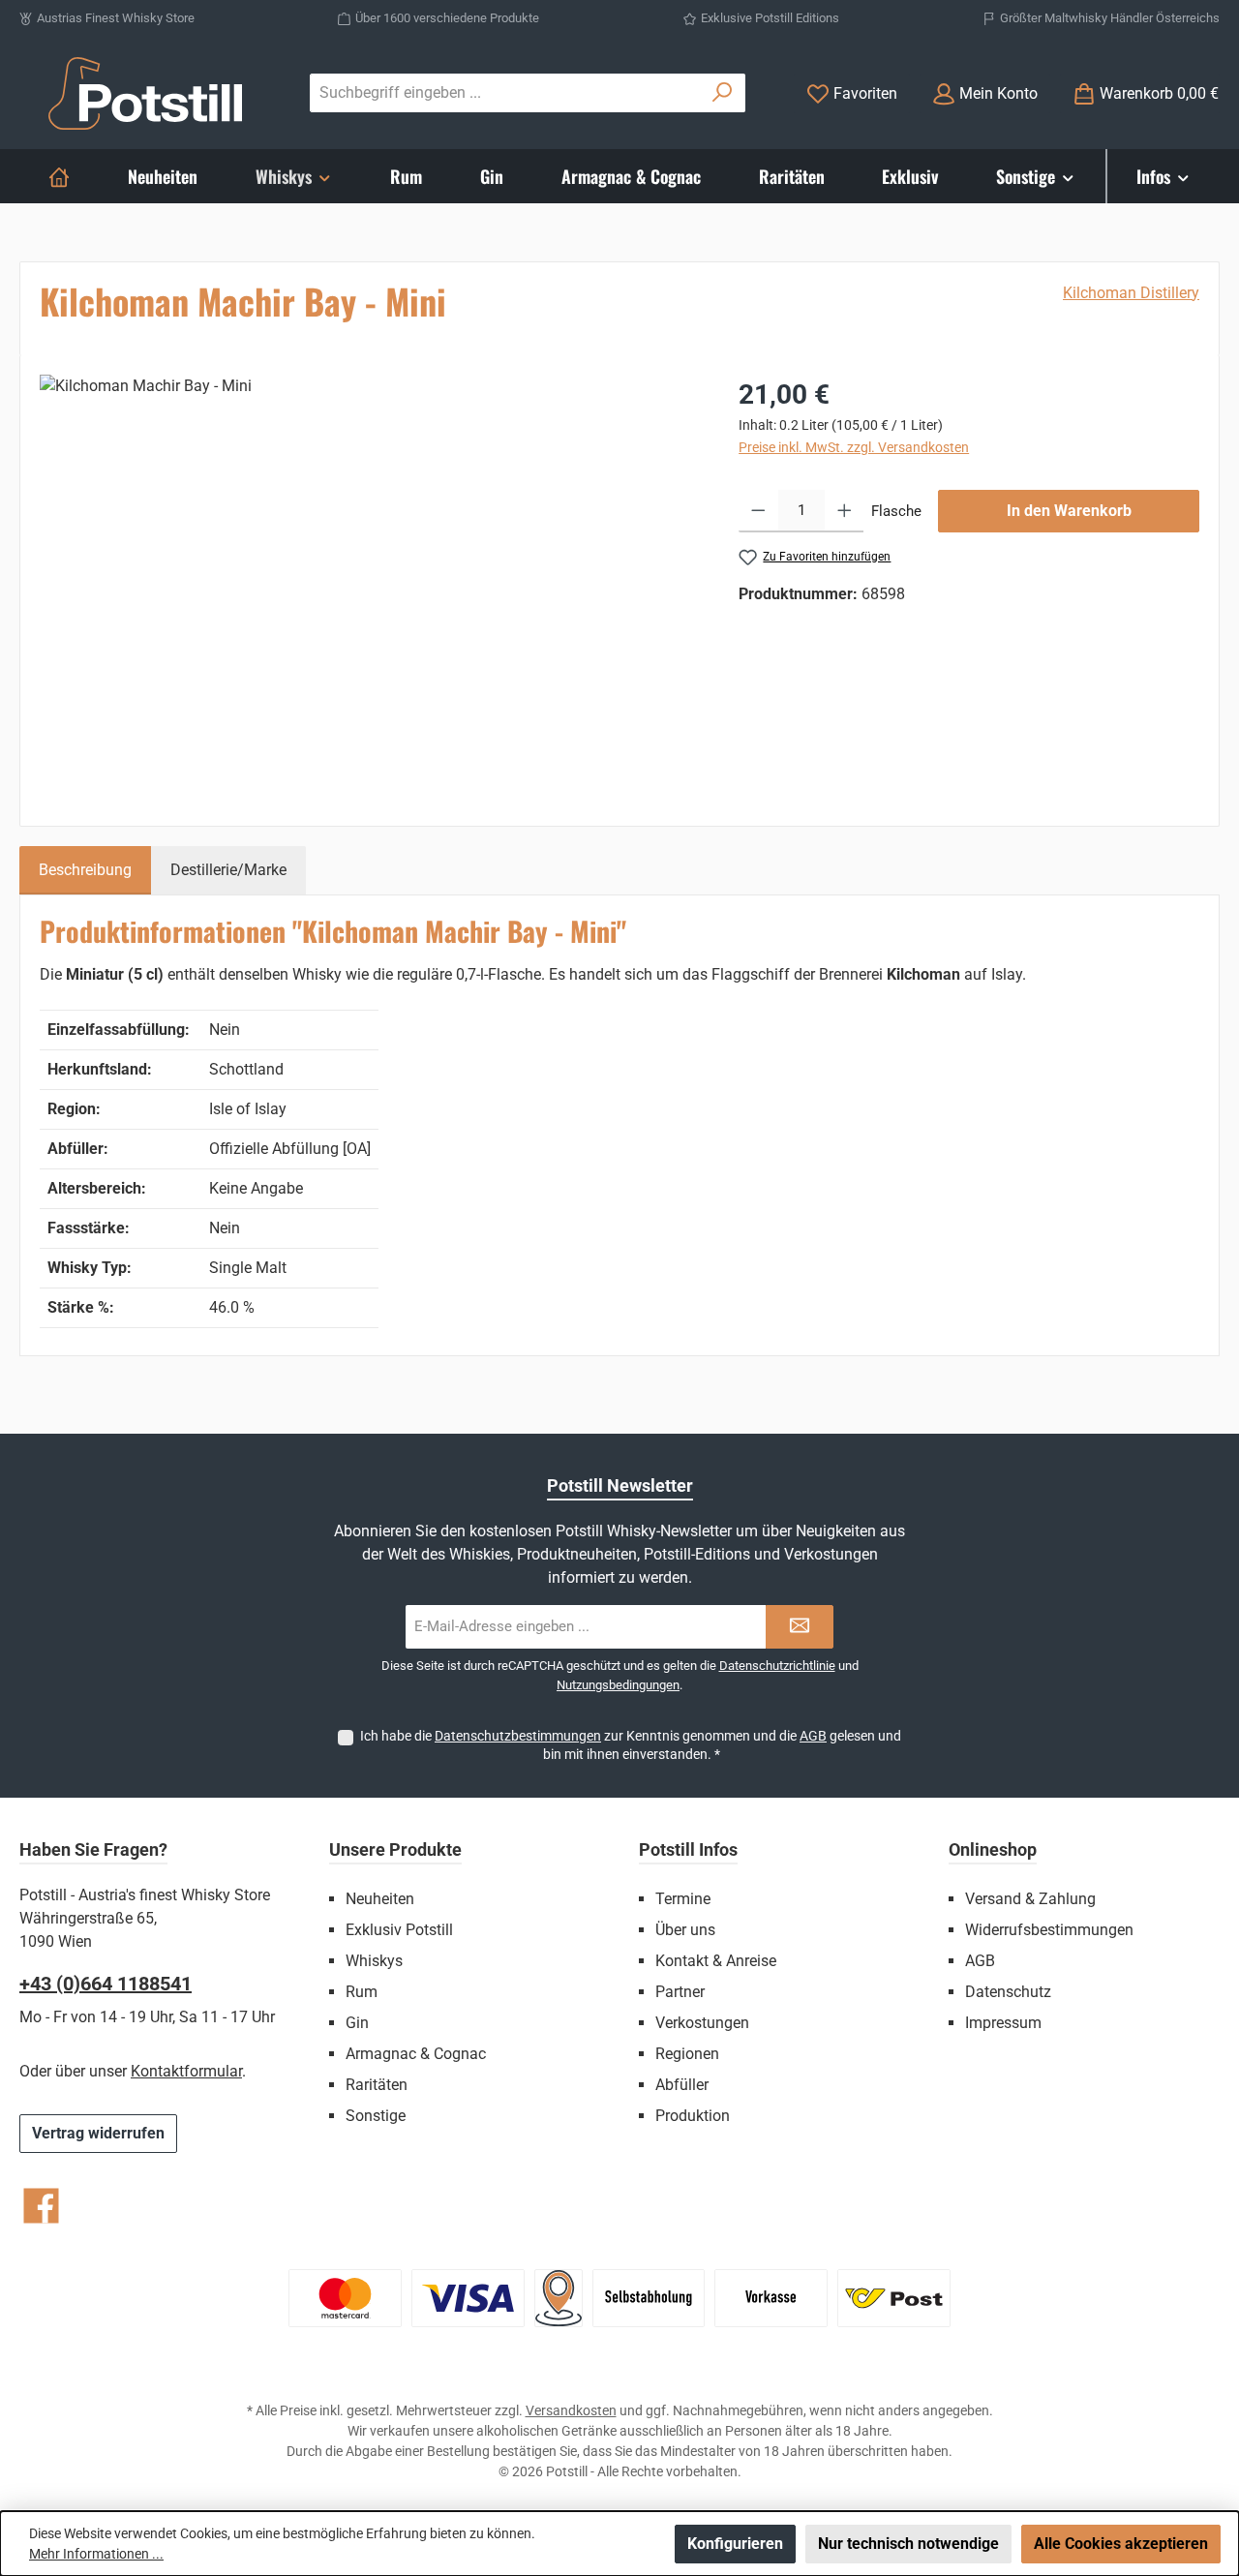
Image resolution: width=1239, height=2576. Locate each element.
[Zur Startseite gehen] (145, 93)
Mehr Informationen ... (96, 2554)
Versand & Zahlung (1030, 1899)
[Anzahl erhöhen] (845, 511)
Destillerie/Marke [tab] (228, 870)
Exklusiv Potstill (399, 1930)
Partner (680, 1992)
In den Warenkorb (1069, 511)
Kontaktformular (186, 2071)
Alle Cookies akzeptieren (1121, 2544)
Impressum (1003, 2023)
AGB (813, 1736)
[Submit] (800, 1627)
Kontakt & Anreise (716, 1961)
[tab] (85, 870)
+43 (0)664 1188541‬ (106, 1984)
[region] (370, 583)
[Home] (59, 176)
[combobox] (505, 93)
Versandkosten (571, 2410)
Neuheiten (380, 1899)
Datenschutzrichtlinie (777, 1666)
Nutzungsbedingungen (618, 1685)
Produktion (693, 2116)
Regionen (687, 2054)
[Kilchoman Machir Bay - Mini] (369, 583)
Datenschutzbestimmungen (518, 1736)
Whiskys (374, 1961)
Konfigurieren (735, 2544)
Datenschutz (1008, 1992)
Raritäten (377, 2085)
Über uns (685, 1930)
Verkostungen (702, 2023)
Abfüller (682, 2085)
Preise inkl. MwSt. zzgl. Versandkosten (854, 447)
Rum (362, 1992)
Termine (683, 1899)
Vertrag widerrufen (98, 2133)
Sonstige (376, 2116)
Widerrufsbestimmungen (1049, 1930)
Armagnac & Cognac (416, 2054)
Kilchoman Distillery (1131, 293)
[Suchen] (723, 93)
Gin (357, 2023)
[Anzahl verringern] (758, 511)
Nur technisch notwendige (908, 2544)
